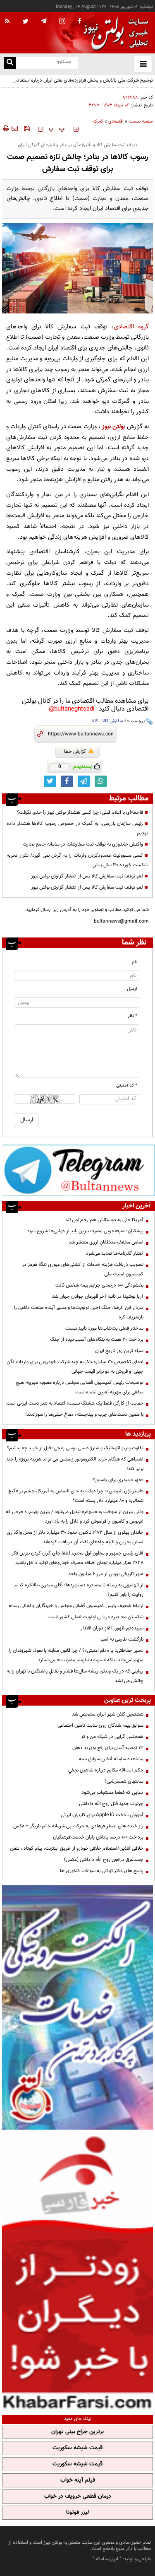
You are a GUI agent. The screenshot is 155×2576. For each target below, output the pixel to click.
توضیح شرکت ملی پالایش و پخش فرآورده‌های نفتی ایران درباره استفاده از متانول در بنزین (81, 85)
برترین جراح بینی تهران (77, 2432)
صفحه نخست (141, 122)
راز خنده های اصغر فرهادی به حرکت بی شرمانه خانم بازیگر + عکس (78, 1826)
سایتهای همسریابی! (124, 1781)
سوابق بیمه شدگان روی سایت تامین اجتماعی (100, 1725)
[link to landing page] (114, 33)
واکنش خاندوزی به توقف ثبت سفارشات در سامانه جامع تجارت (83, 844)
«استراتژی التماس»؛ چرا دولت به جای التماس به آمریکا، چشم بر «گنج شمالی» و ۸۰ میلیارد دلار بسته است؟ (76, 1496)
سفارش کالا (112, 721)
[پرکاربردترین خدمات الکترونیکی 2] (77, 2007)
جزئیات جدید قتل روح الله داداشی (111, 1804)
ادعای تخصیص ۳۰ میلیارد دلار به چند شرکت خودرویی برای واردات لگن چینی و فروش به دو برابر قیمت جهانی (75, 1367)
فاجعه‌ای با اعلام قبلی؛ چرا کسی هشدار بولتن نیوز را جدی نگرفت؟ (80, 812)
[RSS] (7, 22)
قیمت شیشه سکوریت (77, 2448)
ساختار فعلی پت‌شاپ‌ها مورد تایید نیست (104, 1328)
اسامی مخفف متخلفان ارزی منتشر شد (106, 1242)
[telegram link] (84, 781)
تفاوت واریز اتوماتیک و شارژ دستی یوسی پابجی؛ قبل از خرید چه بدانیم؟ (75, 1448)
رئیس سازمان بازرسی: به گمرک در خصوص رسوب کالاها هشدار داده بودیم (77, 828)
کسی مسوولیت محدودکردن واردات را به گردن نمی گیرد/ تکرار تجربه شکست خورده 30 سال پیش (77, 860)
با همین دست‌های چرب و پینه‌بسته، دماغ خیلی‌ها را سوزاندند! (84, 1415)
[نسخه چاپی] (6, 128)
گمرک (98, 122)
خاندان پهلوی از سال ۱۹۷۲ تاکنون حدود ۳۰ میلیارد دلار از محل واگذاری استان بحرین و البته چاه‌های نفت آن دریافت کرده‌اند (75, 1537)
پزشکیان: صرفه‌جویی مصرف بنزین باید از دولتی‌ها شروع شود (85, 1231)
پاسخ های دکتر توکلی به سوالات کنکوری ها (102, 1871)
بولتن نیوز (113, 427)
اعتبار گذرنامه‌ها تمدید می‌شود (115, 1253)
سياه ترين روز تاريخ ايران (119, 1351)
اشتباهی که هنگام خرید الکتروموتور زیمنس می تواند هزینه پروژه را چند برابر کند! (75, 1464)
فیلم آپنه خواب (78, 2480)
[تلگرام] (79, 1170)
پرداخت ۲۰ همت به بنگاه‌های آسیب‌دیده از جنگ (97, 1340)
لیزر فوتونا (77, 2513)
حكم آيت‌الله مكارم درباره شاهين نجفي (106, 1770)
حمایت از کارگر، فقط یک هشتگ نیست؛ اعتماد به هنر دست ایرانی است (75, 1403)
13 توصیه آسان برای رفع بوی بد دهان (108, 1748)
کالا (95, 721)
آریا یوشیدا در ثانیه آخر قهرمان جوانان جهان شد (98, 1296)
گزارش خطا (75, 752)
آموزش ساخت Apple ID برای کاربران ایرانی (102, 1815)
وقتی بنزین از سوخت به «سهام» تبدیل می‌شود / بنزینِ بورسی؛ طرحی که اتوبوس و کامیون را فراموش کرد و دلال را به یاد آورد (75, 1517)
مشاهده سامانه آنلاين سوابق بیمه (111, 1759)
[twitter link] (50, 781)
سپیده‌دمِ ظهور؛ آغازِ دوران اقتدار (112, 1628)
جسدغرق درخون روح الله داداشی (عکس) (104, 1860)
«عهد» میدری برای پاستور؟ (118, 1480)
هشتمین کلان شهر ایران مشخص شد (108, 1714)
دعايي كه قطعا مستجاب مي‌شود (112, 1793)
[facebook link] (67, 781)
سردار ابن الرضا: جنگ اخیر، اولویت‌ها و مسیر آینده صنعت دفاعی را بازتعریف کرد (79, 1312)
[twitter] (25, 22)
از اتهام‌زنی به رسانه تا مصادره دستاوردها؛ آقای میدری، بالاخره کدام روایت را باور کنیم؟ (79, 1590)
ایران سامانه (107, 2559)
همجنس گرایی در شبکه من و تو (112, 1737)
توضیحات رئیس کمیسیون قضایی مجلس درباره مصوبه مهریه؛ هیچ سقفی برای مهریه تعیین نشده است (80, 1387)
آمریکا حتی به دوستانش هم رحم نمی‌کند (104, 1220)
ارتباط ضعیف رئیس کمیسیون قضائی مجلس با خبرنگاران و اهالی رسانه (76, 1606)
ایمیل (132, 989)
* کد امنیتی (127, 1086)
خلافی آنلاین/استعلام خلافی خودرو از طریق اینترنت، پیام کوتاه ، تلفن (77, 1848)
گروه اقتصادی (131, 327)
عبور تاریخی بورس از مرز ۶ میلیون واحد (106, 1574)
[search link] (10, 63)
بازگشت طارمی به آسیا (122, 1639)
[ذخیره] (27, 128)
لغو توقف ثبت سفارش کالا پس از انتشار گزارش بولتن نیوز (87, 876)
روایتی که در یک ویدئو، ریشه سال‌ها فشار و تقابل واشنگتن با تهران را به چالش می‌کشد (75, 1676)
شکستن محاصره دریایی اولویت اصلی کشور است (96, 1617)
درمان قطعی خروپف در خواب (78, 2496)
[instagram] (62, 22)
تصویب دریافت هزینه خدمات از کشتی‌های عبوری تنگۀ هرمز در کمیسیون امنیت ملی (83, 1269)
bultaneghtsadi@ (72, 709)
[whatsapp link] (101, 781)
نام (135, 962)
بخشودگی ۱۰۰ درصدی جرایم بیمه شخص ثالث (99, 1285)
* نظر (132, 1016)
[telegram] (44, 21)
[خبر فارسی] (77, 2271)
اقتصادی (116, 122)
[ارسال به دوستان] (14, 128)
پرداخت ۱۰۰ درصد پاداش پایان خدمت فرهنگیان (98, 1837)
